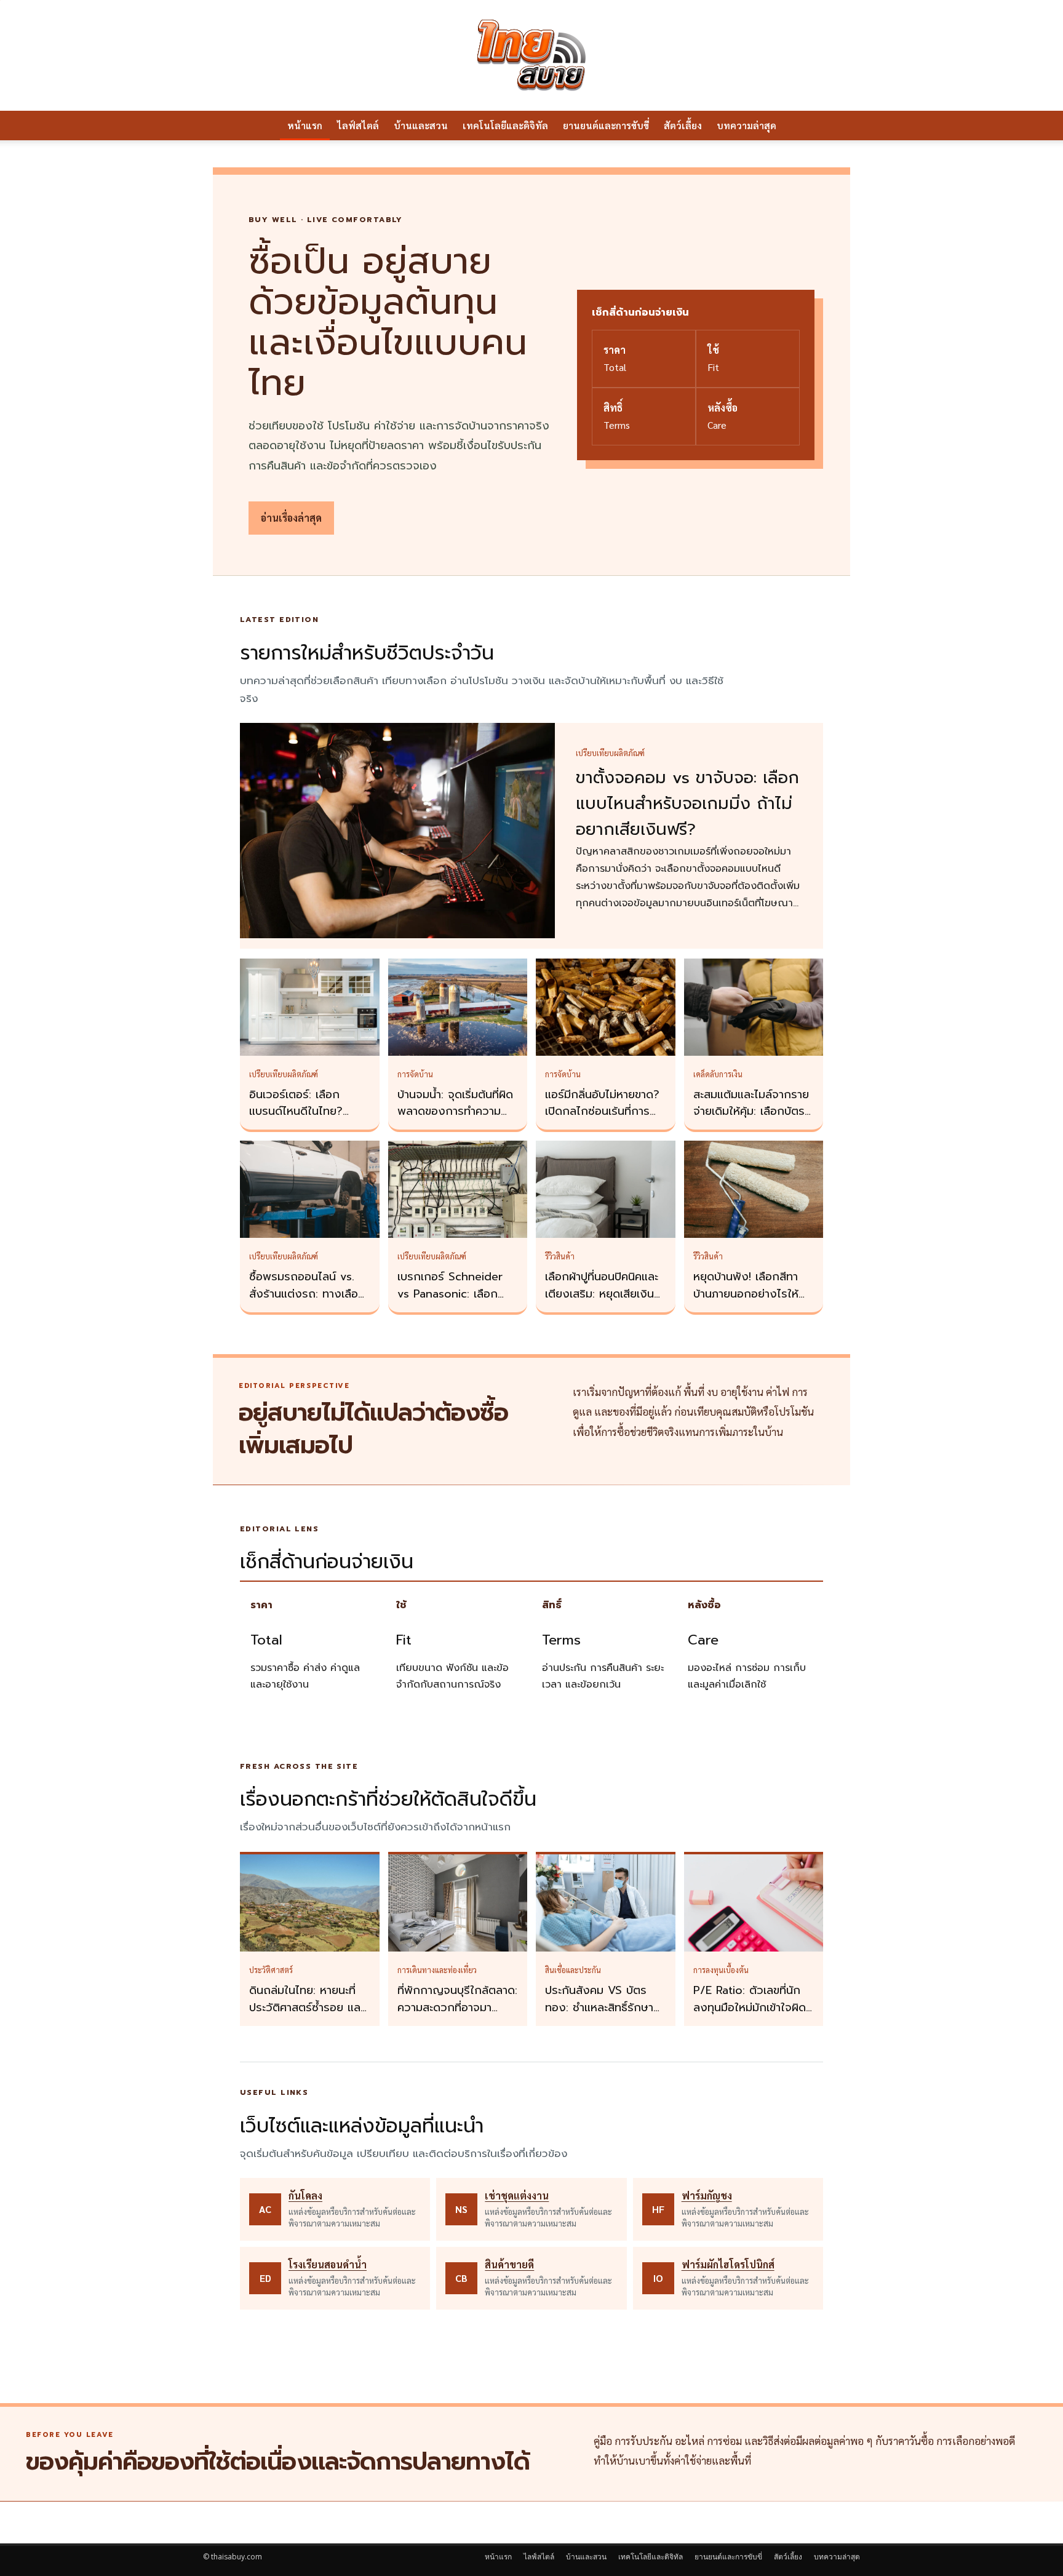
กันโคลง (305, 2195)
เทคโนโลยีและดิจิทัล (505, 125)
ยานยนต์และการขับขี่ (606, 125)
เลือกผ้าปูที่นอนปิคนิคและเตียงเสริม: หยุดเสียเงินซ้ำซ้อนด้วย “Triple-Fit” (605, 1294)
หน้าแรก (305, 125)
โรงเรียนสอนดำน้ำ (328, 2264)
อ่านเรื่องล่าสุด (291, 518)
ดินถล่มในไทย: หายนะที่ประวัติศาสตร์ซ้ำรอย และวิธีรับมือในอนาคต (307, 2008)
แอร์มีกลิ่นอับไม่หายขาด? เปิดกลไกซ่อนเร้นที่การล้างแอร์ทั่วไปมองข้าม (602, 1112)
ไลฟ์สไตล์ (358, 125)
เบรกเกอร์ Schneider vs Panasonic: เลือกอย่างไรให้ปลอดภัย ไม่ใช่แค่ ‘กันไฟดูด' (455, 1302)
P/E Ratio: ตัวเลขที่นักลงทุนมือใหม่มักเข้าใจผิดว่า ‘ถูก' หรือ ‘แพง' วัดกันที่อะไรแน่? (750, 2016)
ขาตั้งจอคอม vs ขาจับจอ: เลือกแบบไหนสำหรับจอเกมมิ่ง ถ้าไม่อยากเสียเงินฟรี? (687, 804)
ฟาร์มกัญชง (707, 2195)
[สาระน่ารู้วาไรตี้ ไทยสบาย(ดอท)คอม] (531, 55)
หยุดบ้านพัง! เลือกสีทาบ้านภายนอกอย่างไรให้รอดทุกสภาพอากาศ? (746, 1294)
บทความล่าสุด (746, 125)
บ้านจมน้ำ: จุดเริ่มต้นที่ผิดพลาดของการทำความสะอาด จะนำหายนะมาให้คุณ (455, 1120)
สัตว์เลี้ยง (683, 125)
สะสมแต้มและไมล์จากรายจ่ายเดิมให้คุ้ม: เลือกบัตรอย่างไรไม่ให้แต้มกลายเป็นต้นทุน (751, 1120)
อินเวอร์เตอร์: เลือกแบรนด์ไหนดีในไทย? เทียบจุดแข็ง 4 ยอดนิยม (306, 1112)
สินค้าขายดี (509, 2264)
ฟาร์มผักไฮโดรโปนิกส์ (728, 2264)
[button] (845, 126)
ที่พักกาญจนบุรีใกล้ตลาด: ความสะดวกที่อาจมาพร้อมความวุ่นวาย (457, 2008)
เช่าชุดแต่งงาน (517, 2195)
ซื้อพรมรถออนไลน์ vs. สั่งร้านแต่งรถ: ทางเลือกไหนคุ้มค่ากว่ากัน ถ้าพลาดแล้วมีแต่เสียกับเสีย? (309, 1302)
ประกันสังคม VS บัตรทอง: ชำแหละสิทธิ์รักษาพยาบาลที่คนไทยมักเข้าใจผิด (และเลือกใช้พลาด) (603, 2016)
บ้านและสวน (421, 125)
